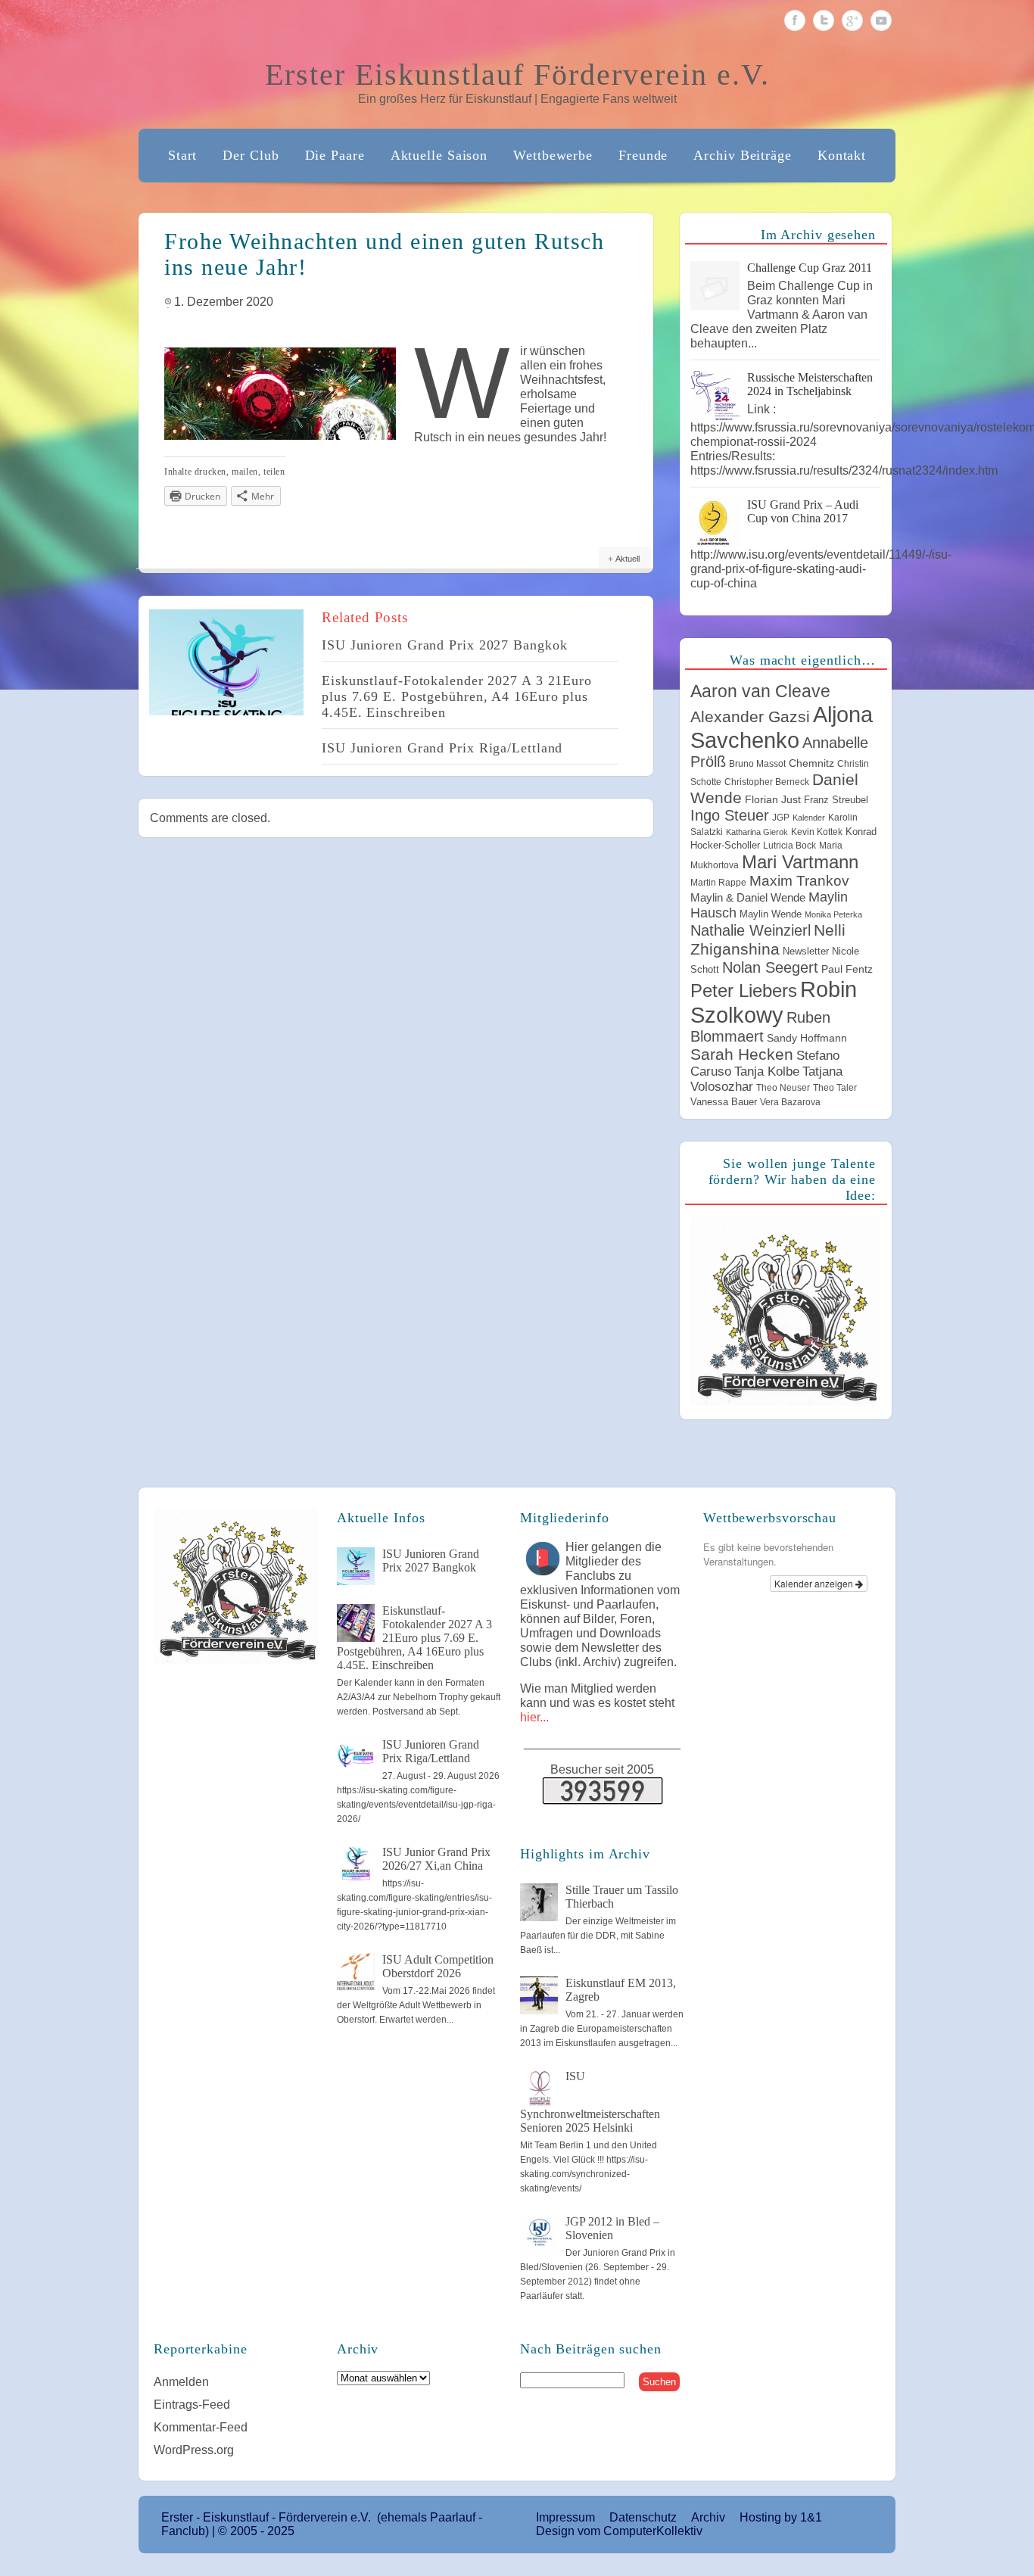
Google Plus (852, 20)
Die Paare (335, 155)
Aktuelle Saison (439, 155)
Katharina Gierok (757, 832)
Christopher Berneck (767, 782)
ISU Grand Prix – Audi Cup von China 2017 (803, 511)
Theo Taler (835, 1088)
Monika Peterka (833, 914)
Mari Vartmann (800, 862)
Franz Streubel (836, 800)
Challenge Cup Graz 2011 (810, 268)
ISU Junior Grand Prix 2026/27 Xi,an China (436, 1859)
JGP (781, 818)
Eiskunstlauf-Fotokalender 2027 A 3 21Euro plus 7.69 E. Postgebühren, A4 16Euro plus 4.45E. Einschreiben (457, 696)
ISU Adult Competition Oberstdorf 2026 (438, 1966)
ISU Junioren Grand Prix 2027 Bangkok (444, 645)
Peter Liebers (744, 991)
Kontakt (842, 155)
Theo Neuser (783, 1088)
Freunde (643, 155)
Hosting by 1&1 (781, 2517)
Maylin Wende (771, 914)
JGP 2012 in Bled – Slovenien (612, 2228)
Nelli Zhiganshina (768, 940)
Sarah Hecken (742, 1054)
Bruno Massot (757, 764)
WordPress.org (194, 2450)
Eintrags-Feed (192, 2405)
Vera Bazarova (790, 1102)
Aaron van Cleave (760, 691)
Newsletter (806, 951)
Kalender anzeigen (815, 1583)
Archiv (708, 2517)
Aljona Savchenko (782, 727)
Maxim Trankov (799, 881)
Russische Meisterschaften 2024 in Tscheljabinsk (810, 384)
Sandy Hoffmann (807, 1038)
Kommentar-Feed (201, 2427)
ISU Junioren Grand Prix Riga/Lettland (442, 748)
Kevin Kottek (817, 832)
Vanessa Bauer (724, 1102)
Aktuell (628, 559)
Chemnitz (811, 763)
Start (183, 155)
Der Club (251, 155)
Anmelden (181, 2382)
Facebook (795, 20)
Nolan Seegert (770, 967)
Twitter (824, 20)
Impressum (565, 2517)
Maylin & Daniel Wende (748, 897)
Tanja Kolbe (767, 1071)
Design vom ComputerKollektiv (619, 2531)
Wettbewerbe (553, 155)
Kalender (809, 818)
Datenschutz (643, 2517)
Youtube (881, 20)
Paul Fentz (847, 969)
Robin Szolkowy (774, 1002)
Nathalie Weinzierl (751, 930)
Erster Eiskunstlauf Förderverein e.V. (517, 75)
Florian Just (773, 799)
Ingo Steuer (730, 815)
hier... (534, 1717)
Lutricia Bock (790, 846)
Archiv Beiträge (743, 155)
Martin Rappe (718, 883)
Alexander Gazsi (750, 717)
